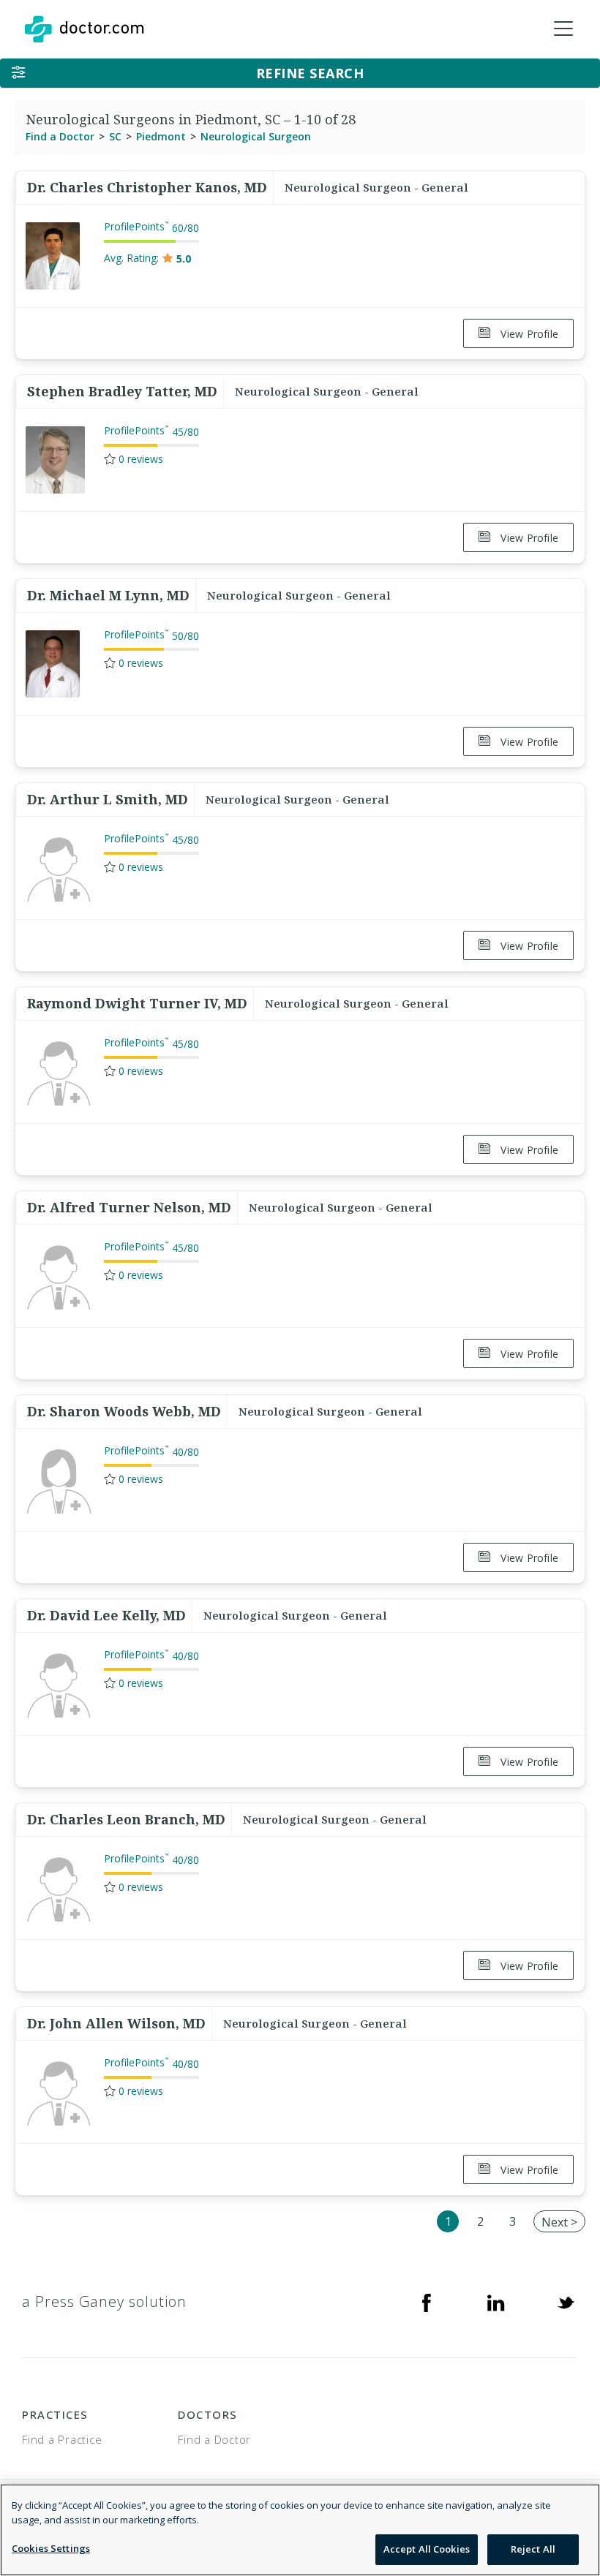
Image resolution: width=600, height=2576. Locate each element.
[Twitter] (566, 2302)
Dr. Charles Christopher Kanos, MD (147, 187)
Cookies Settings (51, 2548)
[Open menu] (563, 29)
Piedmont (161, 136)
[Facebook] (427, 2302)
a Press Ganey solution (104, 2301)
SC (115, 136)
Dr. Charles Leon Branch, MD (126, 1819)
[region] (300, 2530)
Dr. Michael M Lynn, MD (108, 595)
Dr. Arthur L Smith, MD (108, 799)
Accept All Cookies (427, 2549)
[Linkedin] (496, 2302)
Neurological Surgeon (256, 136)
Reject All (533, 2549)
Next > (559, 2222)
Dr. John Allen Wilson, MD (116, 2023)
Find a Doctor (60, 136)
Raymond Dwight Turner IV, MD (137, 1003)
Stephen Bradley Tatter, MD (122, 391)
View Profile (528, 334)
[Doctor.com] (84, 29)
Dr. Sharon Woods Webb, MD (124, 1411)
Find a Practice (62, 2439)
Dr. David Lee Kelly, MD (106, 1615)
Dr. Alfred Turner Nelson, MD (129, 1207)
